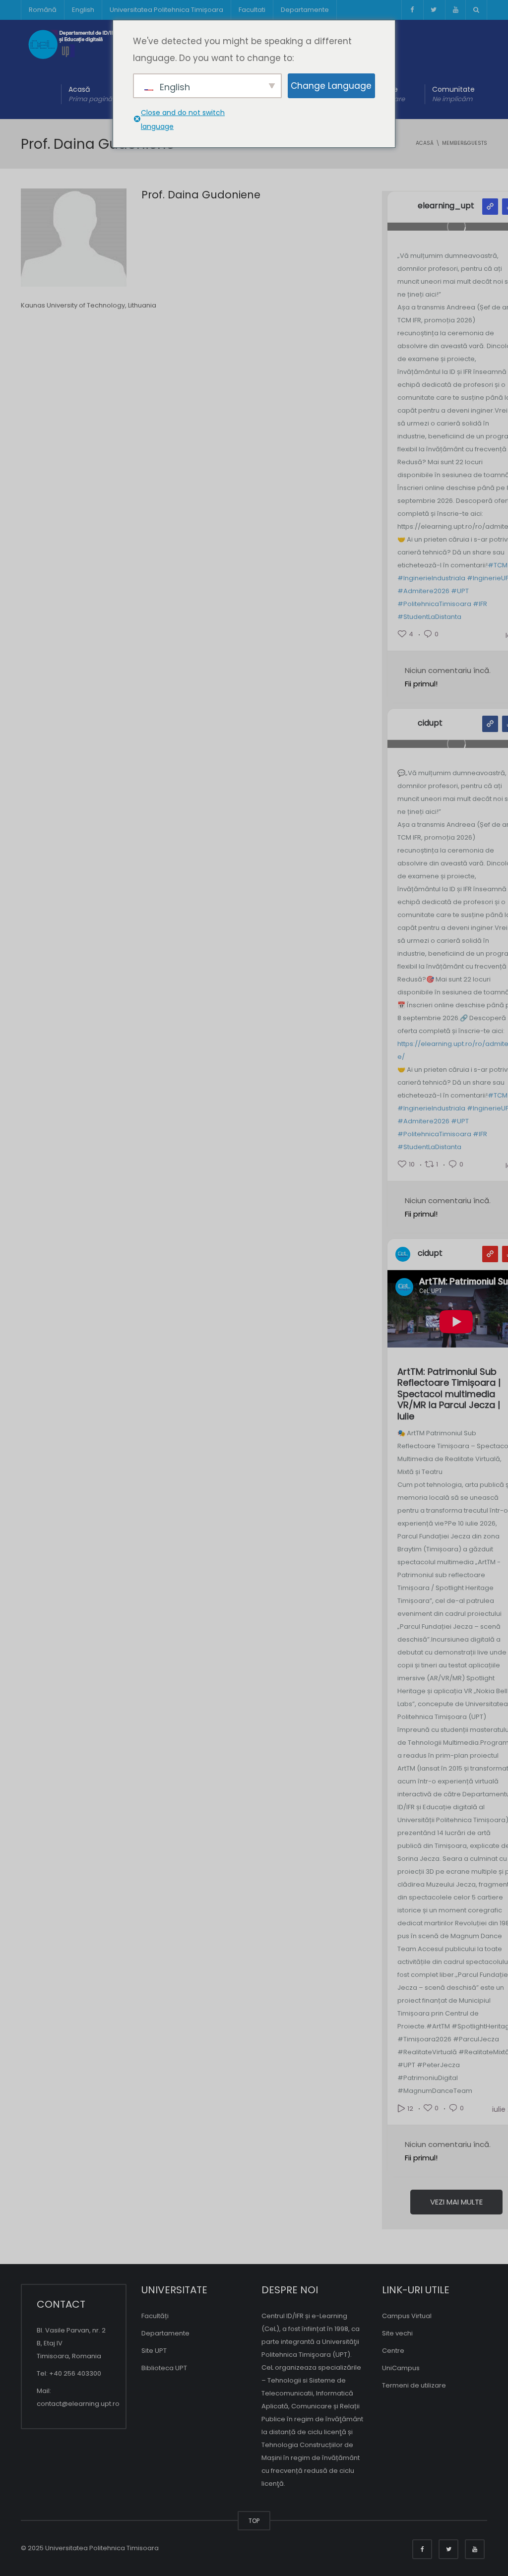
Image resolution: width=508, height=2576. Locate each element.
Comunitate (453, 94)
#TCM (498, 565)
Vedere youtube (490, 1254)
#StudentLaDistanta (429, 617)
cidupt (430, 723)
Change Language (331, 86)
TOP (254, 2521)
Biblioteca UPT (164, 2368)
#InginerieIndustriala (431, 578)
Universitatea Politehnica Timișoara (166, 10)
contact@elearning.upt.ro (78, 2404)
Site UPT (154, 2351)
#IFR (480, 604)
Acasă (90, 94)
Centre (393, 2351)
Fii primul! (421, 684)
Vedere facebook (490, 724)
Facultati (252, 10)
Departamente (305, 10)
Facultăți (155, 2316)
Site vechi (397, 2333)
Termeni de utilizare (414, 2385)
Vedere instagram (490, 207)
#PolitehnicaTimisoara (434, 604)
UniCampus (401, 2368)
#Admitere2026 (423, 591)
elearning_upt (446, 206)
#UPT (460, 591)
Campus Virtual (407, 2316)
